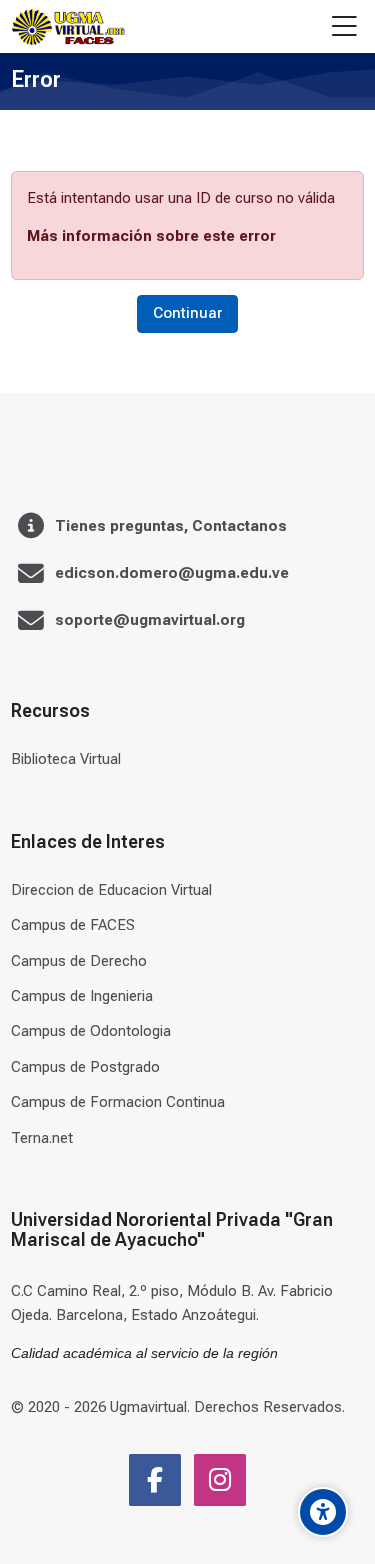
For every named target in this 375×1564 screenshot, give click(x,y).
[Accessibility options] (323, 1512)
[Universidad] (68, 27)
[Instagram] (220, 1480)
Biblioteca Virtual (66, 759)
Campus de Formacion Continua (118, 1102)
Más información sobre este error (151, 236)
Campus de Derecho (79, 961)
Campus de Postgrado (85, 1067)
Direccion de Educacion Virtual (111, 890)
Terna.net (42, 1138)
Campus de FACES (73, 925)
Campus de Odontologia (91, 1031)
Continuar (187, 313)
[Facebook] (155, 1480)
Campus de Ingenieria (82, 996)
